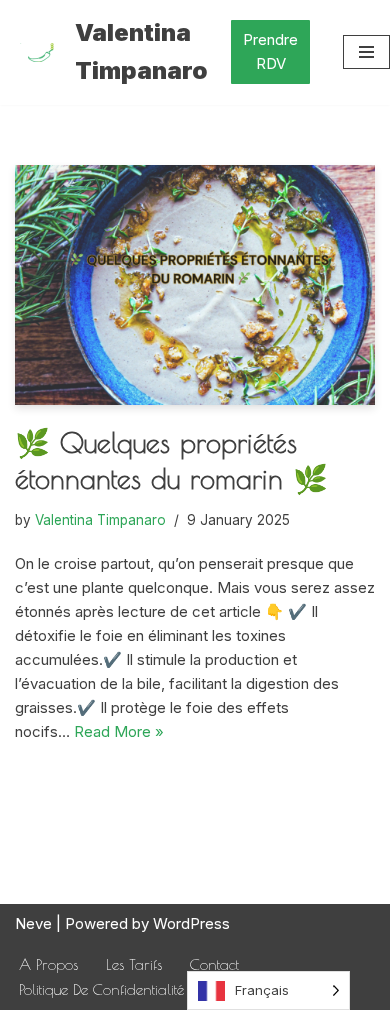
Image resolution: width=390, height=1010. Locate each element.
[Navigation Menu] (366, 52)
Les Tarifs (134, 964)
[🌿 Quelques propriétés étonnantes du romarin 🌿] (195, 285)
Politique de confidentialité (101, 989)
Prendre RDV (270, 51)
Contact (214, 964)
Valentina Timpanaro (100, 520)
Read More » (119, 731)
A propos (48, 964)
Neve (33, 923)
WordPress (191, 923)
